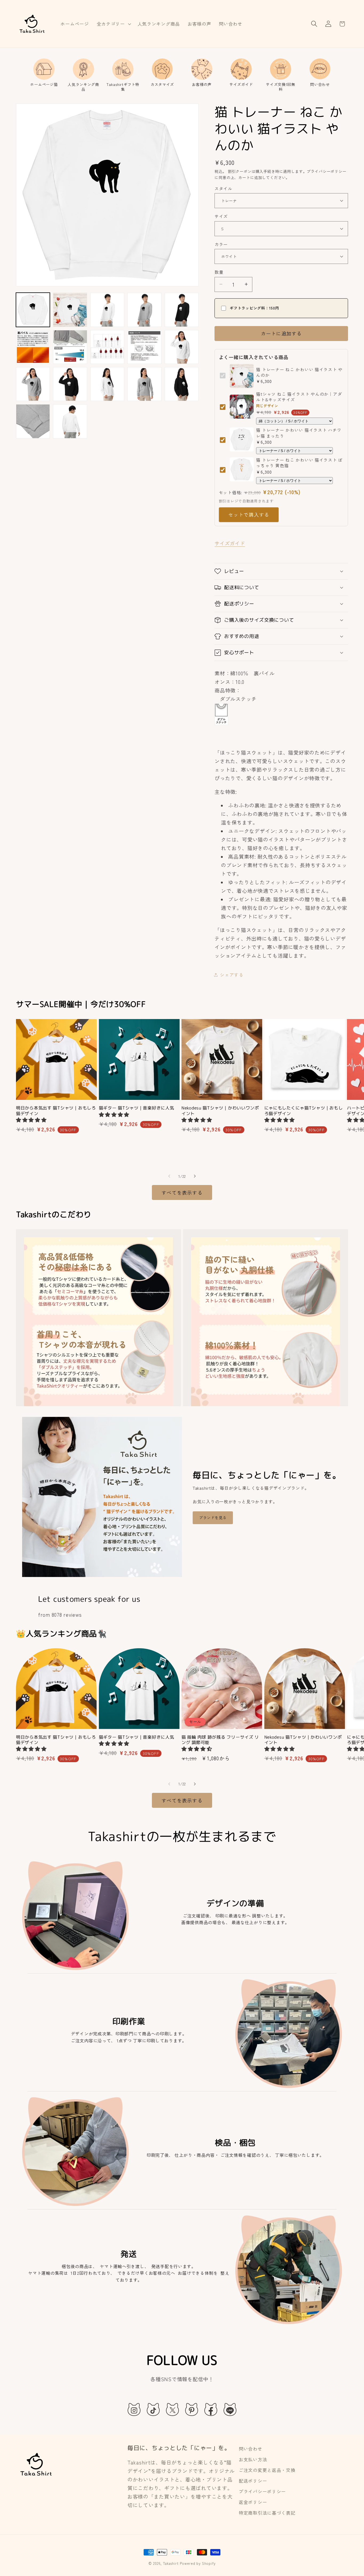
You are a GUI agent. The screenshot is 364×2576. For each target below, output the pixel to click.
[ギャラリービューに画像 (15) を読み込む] (107, 384)
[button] (113, 24)
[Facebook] (211, 2409)
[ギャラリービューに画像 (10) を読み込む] (107, 347)
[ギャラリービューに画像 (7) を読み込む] (182, 310)
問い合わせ (251, 2449)
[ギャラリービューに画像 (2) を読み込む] (70, 310)
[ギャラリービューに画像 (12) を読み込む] (182, 347)
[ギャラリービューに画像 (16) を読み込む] (144, 384)
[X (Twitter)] (172, 2409)
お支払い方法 (253, 2459)
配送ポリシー (253, 2481)
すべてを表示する (182, 1192)
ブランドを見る (213, 1517)
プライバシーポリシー (262, 2491)
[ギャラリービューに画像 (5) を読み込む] (107, 310)
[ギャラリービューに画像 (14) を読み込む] (70, 384)
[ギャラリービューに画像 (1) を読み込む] (33, 310)
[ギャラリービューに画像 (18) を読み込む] (33, 421)
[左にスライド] (169, 1176)
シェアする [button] (232, 974)
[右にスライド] (195, 1176)
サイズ (221, 216)
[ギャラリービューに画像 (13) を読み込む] (33, 384)
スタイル (223, 188)
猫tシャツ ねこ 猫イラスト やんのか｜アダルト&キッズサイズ (299, 397)
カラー (221, 244)
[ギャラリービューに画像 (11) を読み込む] (144, 347)
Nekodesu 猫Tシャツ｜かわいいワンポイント (220, 1111)
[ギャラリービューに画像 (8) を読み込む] (33, 347)
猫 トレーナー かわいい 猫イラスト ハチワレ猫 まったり (299, 433)
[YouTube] (230, 2409)
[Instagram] (134, 2409)
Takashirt (171, 2563)
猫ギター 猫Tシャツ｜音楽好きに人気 (137, 1108)
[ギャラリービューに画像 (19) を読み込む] (70, 421)
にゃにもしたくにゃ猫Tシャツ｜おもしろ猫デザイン (304, 1111)
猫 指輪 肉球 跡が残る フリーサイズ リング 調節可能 (220, 1740)
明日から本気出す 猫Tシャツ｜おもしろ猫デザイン (56, 1111)
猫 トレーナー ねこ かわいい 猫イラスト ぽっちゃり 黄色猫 (299, 462)
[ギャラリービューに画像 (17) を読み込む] (182, 384)
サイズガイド (230, 543)
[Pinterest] (192, 2409)
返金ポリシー (253, 2502)
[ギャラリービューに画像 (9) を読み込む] (70, 347)
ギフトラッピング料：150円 (254, 308)
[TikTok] (153, 2409)
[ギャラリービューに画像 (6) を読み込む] (144, 310)
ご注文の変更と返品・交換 (267, 2470)
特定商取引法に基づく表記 (267, 2513)
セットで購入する (249, 514)
